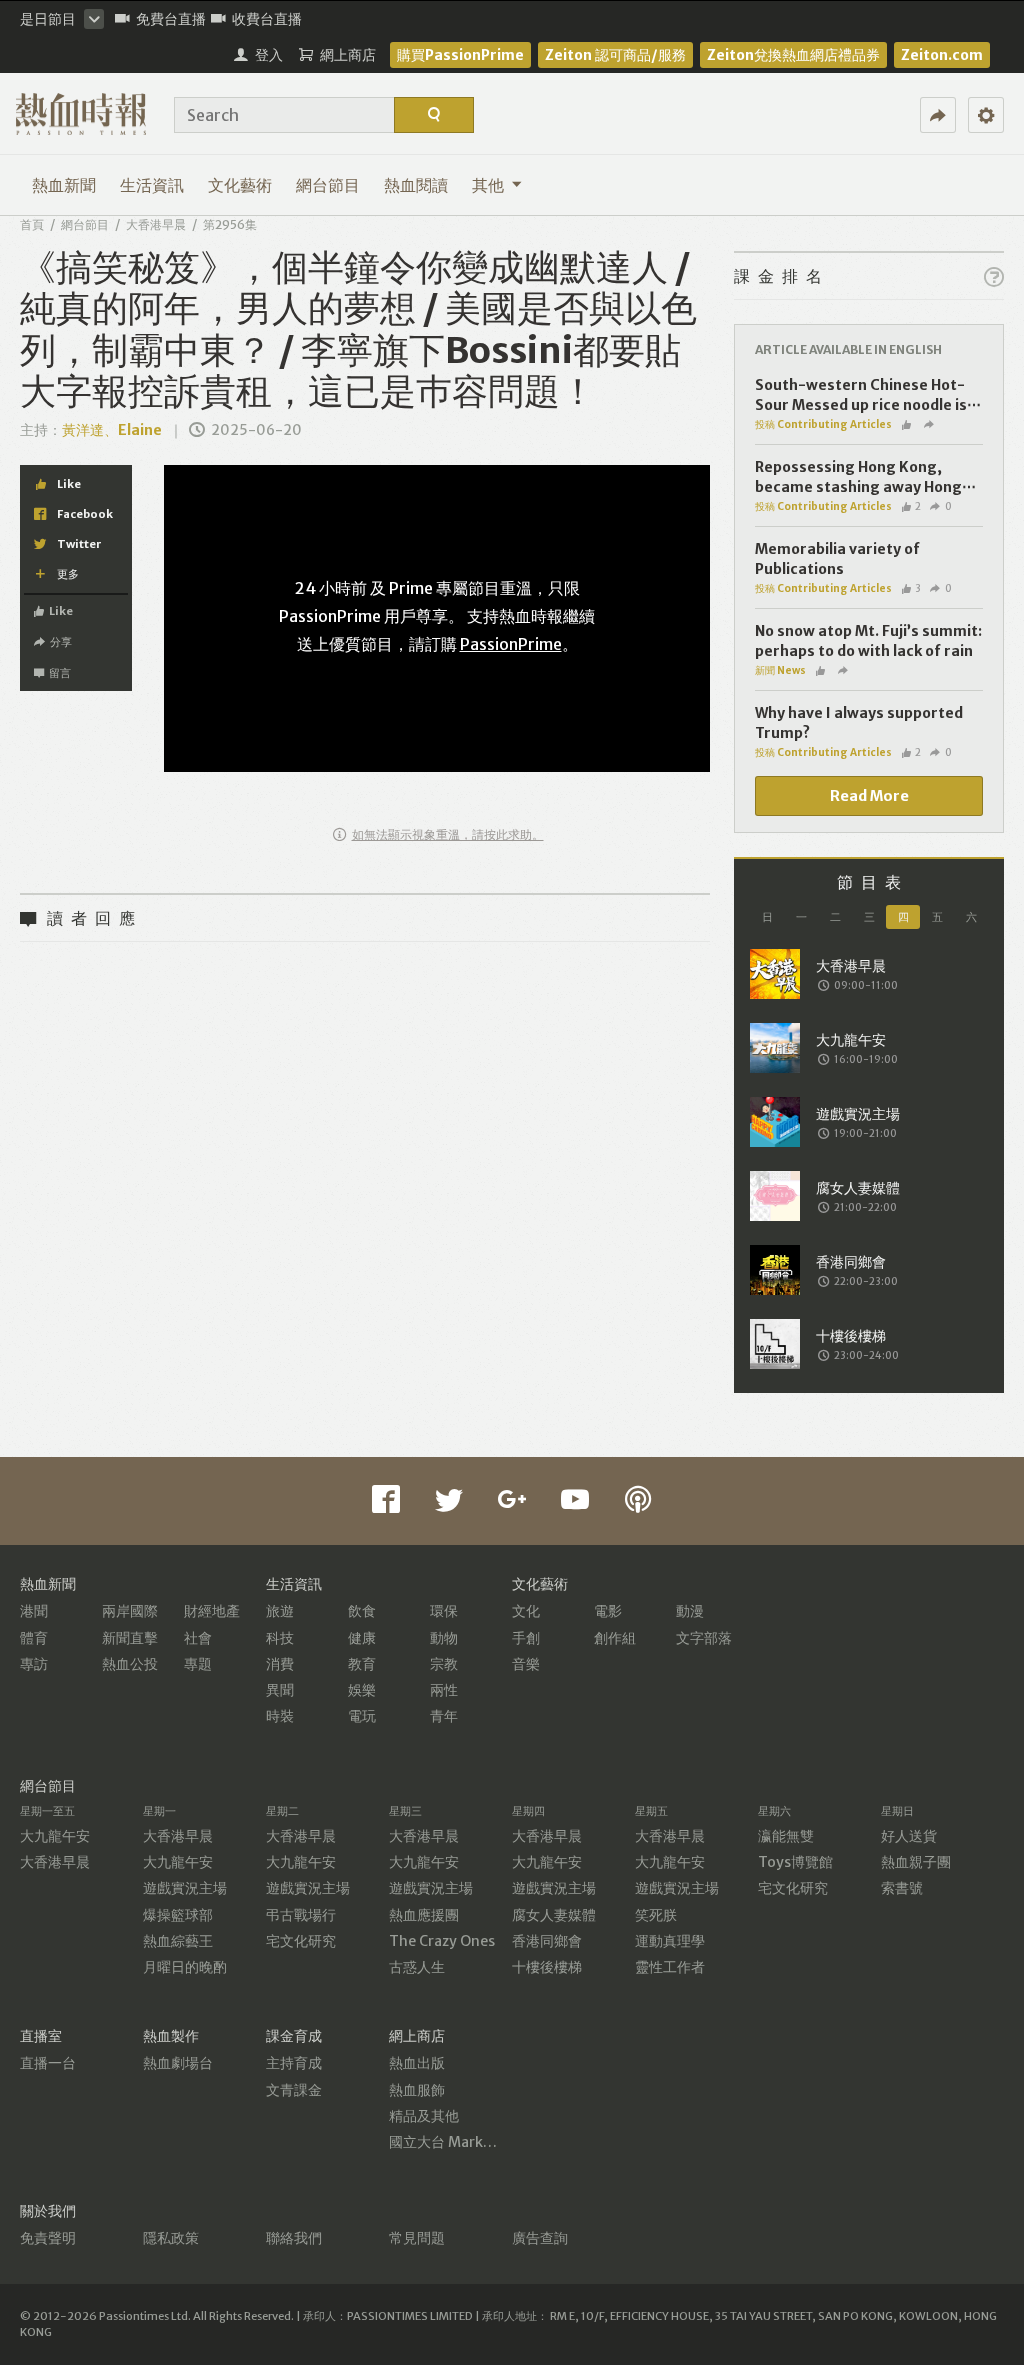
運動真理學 (670, 1941)
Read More (869, 796)
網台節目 (328, 185)
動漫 (690, 1611)
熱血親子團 (916, 1862)
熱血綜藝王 (178, 1941)
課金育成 (294, 2036)
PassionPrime (511, 644)
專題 (198, 1664)
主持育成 (294, 2063)
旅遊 (280, 1611)
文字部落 (704, 1638)
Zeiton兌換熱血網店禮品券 (793, 55)
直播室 (41, 2036)
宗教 (444, 1664)
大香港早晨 (156, 224)
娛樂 (362, 1690)
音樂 (526, 1664)
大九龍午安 (55, 1836)
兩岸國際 (130, 1611)
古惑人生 (417, 1967)
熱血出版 (417, 2063)
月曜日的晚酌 (185, 1967)
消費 (280, 1664)
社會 (198, 1638)
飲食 (362, 1611)
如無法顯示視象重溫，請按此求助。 (448, 834)
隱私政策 (171, 2238)
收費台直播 (267, 19)
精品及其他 (424, 2116)
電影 (608, 1611)
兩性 (444, 1690)
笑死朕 (656, 1915)
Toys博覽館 (795, 1862)
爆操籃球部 (178, 1915)
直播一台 (48, 2063)
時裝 (280, 1716)
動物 (444, 1638)
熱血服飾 (417, 2090)
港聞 (34, 1611)
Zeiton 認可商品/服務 (615, 55)
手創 (526, 1638)
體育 (34, 1638)
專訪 (34, 1664)
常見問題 (417, 2238)
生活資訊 (152, 185)
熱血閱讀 (416, 185)
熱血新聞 (64, 185)
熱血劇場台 (178, 2063)
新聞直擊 (130, 1638)
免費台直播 (171, 19)
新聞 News (780, 670)
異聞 (280, 1690)
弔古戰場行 (301, 1915)
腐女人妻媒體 (554, 1915)
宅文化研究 (301, 1941)
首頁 (32, 224)
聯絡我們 (294, 2238)
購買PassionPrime (460, 55)
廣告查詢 (540, 2238)
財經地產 (212, 1611)
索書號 (902, 1888)
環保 (444, 1611)
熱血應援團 (424, 1915)
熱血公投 (130, 1664)
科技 (280, 1638)
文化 (526, 1611)
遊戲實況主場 (185, 1888)
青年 (444, 1716)
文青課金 (294, 2090)
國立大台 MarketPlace (461, 2142)
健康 (362, 1638)
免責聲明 (48, 2238)
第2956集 (230, 224)
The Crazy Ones (442, 1941)
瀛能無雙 (786, 1836)
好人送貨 (909, 1836)
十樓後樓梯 (547, 1967)
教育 (362, 1664)
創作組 (615, 1638)
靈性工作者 (670, 1967)
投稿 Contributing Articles (823, 424)
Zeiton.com (942, 55)
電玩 (362, 1716)
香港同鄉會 (547, 1941)
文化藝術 (240, 185)
